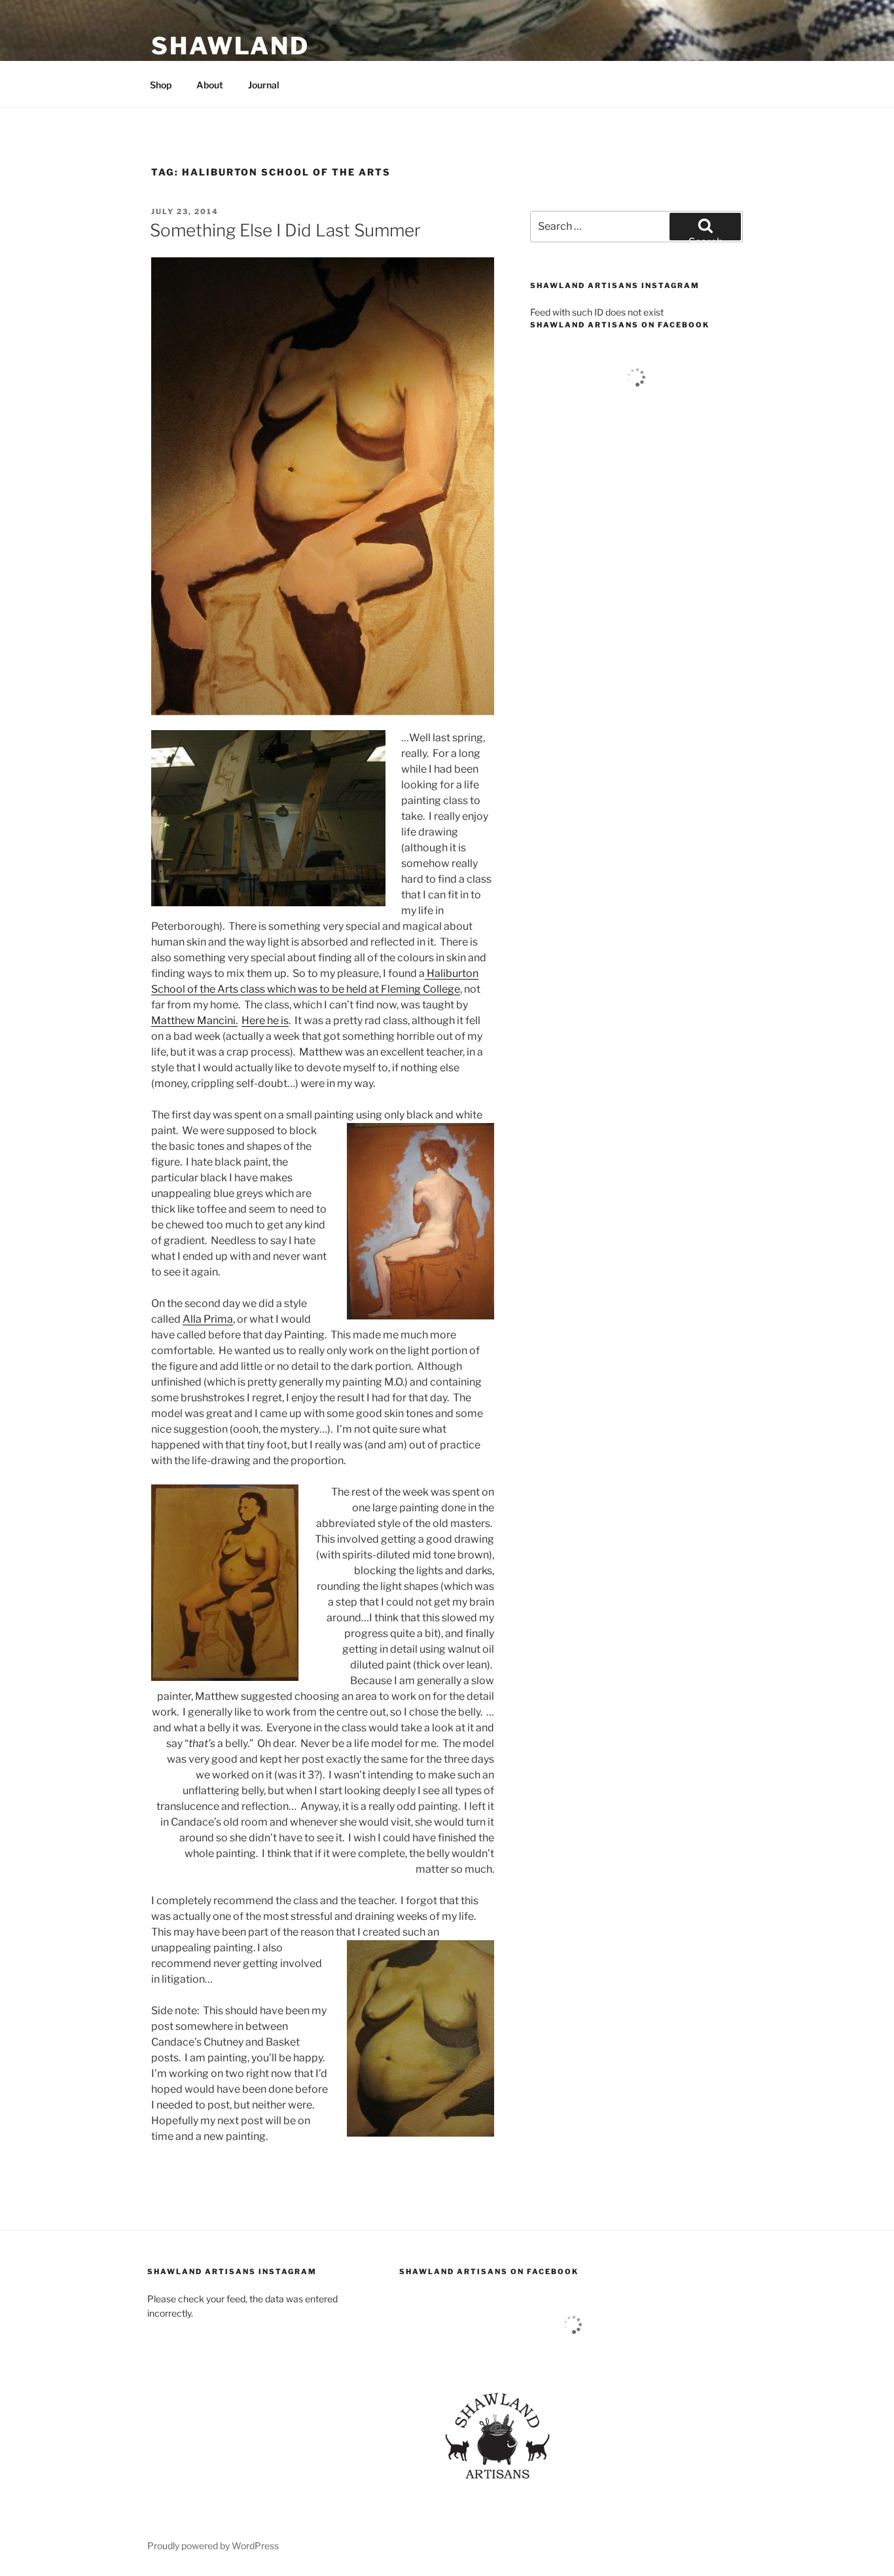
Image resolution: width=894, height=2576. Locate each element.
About (210, 85)
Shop (161, 85)
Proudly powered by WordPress (213, 2546)
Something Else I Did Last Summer (285, 230)
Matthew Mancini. (194, 1021)
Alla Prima (208, 1319)
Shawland (230, 46)
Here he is (265, 1021)
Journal (264, 85)
